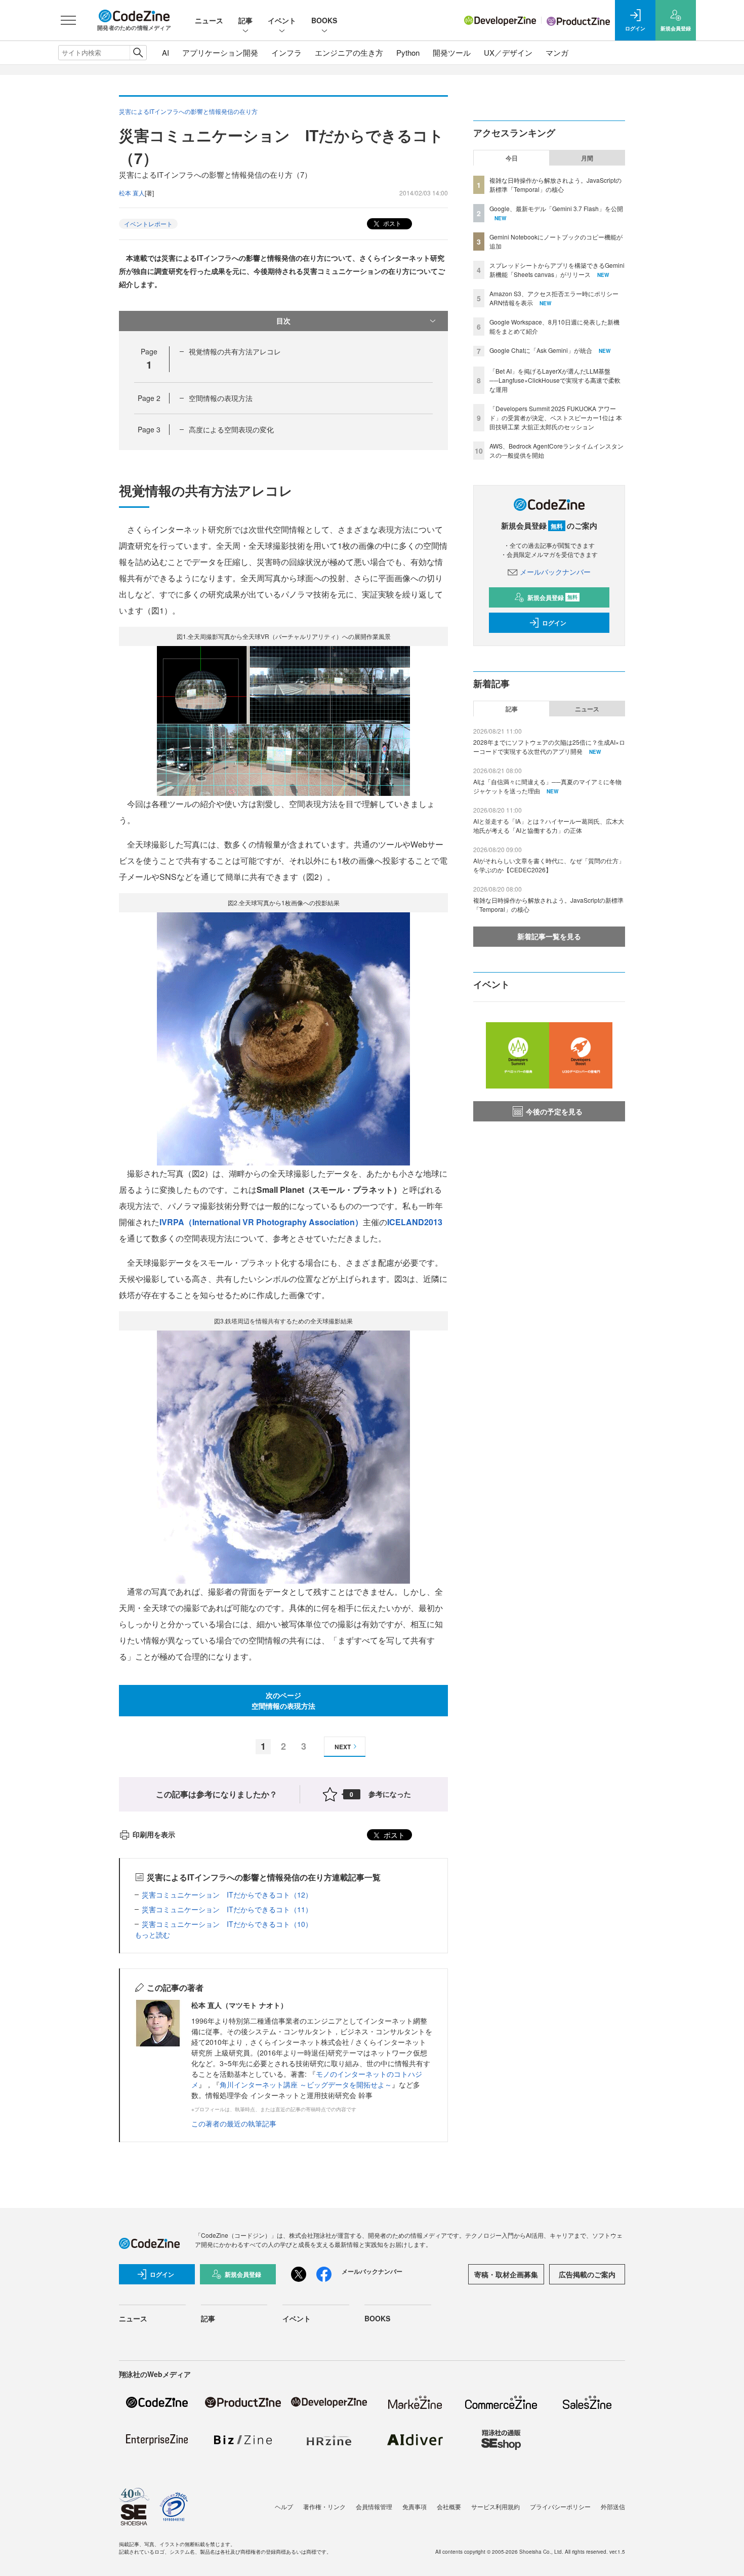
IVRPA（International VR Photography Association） (261, 1222)
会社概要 (449, 2506)
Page (149, 398)
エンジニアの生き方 (349, 52)
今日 (512, 158)
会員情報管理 (374, 2506)
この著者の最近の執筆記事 (234, 2123)
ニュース (209, 20)
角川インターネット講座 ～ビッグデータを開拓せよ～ (306, 2084)
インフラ (286, 52)
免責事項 (415, 2506)
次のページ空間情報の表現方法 (283, 1700)
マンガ (557, 52)
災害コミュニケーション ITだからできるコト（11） (227, 1909)
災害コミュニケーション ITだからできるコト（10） (227, 1924)
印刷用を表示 (154, 1834)
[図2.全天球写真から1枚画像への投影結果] (283, 1038)
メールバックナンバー (555, 572)
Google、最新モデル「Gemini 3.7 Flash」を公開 (556, 208)
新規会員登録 (552, 597)
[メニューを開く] (68, 20)
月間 (587, 158)
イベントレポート (148, 224)
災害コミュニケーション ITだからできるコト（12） (227, 1895)
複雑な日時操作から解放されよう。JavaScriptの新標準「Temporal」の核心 (555, 185)
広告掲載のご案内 (587, 2274)
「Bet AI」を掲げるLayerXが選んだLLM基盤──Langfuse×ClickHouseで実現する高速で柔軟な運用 (555, 380)
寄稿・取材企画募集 (506, 2274)
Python (408, 52)
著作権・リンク (324, 2506)
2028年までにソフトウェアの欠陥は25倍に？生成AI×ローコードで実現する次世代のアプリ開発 (549, 747)
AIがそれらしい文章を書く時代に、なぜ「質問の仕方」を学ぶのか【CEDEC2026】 (549, 865)
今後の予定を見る (554, 1111)
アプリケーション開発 (220, 52)
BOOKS (324, 20)
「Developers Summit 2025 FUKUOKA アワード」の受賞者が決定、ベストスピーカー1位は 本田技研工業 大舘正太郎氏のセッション (556, 417)
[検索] (138, 53)
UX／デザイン (508, 52)
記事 (245, 20)
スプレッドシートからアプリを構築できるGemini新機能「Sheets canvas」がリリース (557, 270)
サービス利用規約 (495, 2506)
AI (166, 52)
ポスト (391, 223)
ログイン (554, 623)
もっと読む (152, 1935)
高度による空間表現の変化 (231, 429)
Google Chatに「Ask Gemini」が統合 (541, 350)
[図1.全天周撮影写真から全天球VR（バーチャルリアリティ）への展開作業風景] (283, 720)
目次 (283, 320)
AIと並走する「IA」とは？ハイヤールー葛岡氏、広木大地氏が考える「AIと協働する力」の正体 (549, 826)
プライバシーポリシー (560, 2506)
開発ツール (452, 52)
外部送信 (613, 2506)
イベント (282, 20)
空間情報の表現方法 (221, 398)
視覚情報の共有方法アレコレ (235, 351)
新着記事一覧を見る (549, 936)
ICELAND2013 (415, 1222)
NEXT (343, 1747)
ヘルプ (284, 2506)
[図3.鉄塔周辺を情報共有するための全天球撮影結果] (283, 1456)
